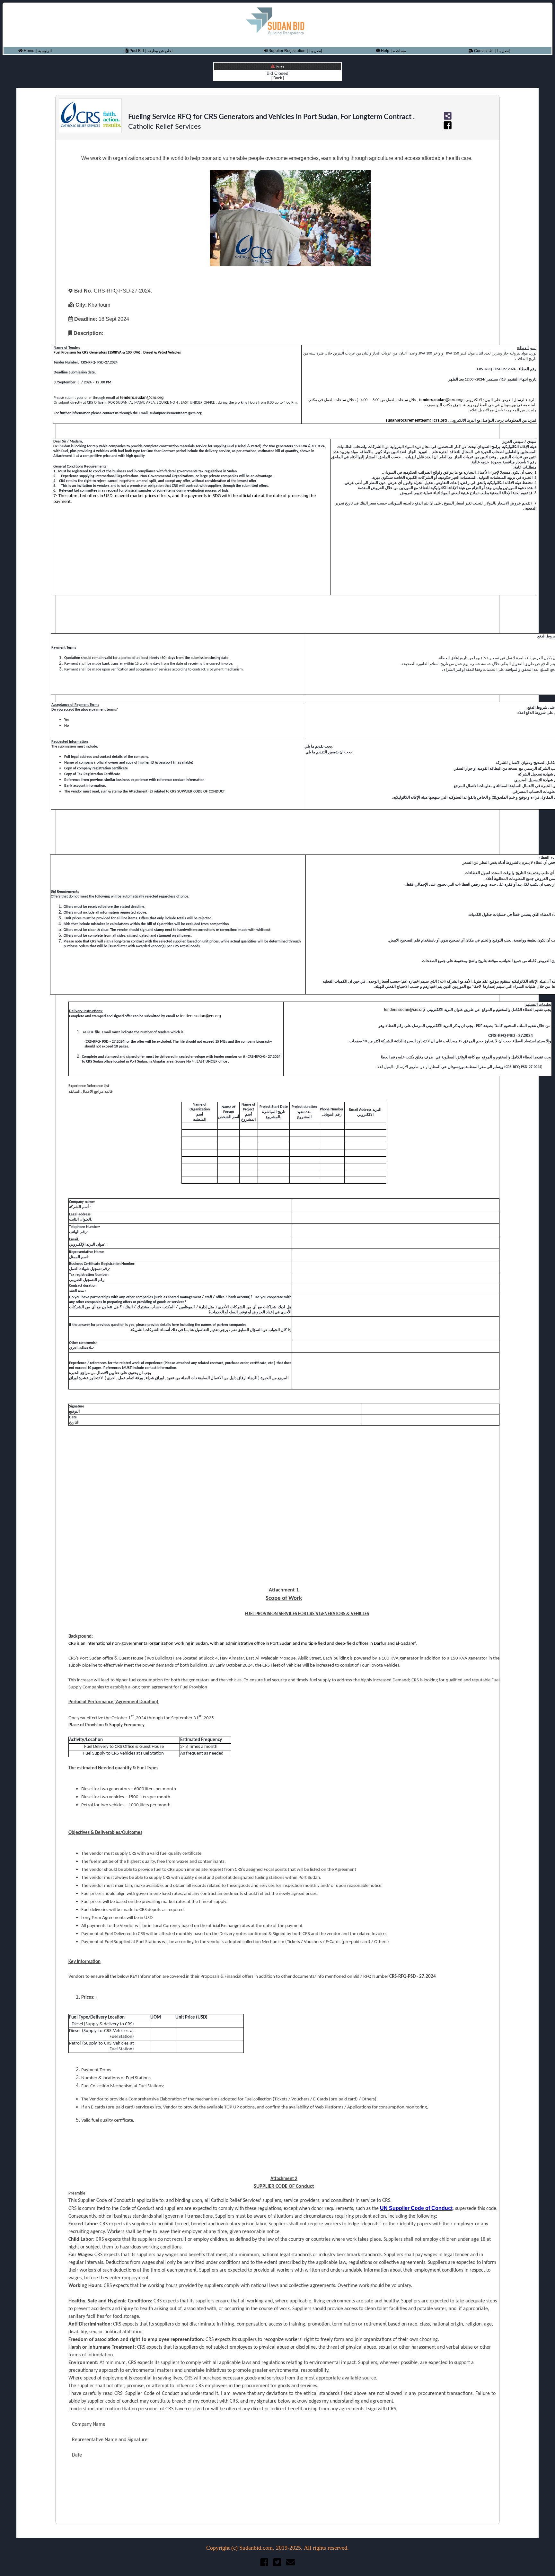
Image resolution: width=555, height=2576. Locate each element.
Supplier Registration (286, 51)
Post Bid (136, 51)
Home (29, 51)
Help (385, 51)
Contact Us (483, 51)
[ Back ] (278, 78)
